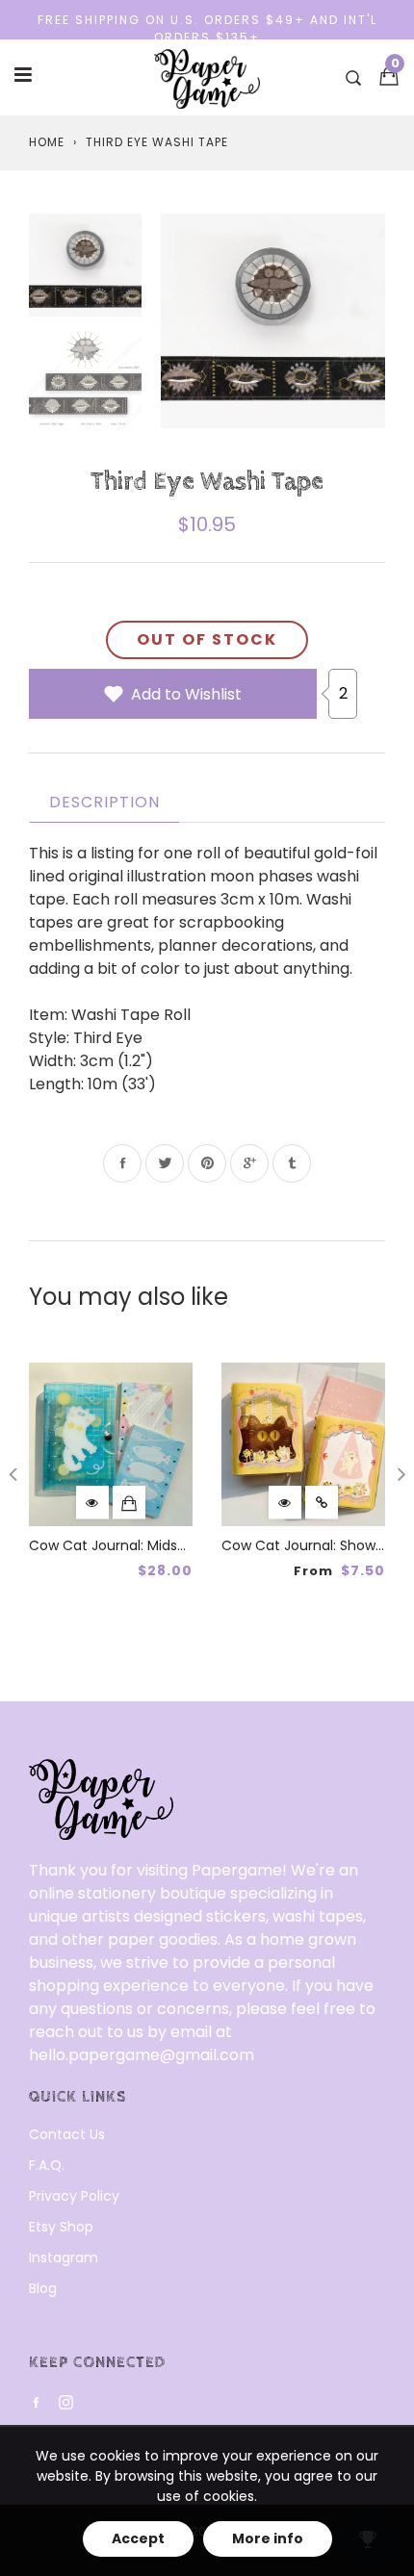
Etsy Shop (61, 2227)
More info (268, 2538)
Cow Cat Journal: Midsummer (129, 1545)
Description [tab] (104, 802)
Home (47, 142)
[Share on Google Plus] (249, 1163)
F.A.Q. (47, 2165)
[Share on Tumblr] (292, 1163)
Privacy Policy (74, 2196)
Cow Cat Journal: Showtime (314, 1545)
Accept (138, 2538)
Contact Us (67, 2134)
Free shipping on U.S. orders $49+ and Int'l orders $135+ (207, 28)
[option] (273, 321)
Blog (43, 2288)
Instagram (64, 2257)
